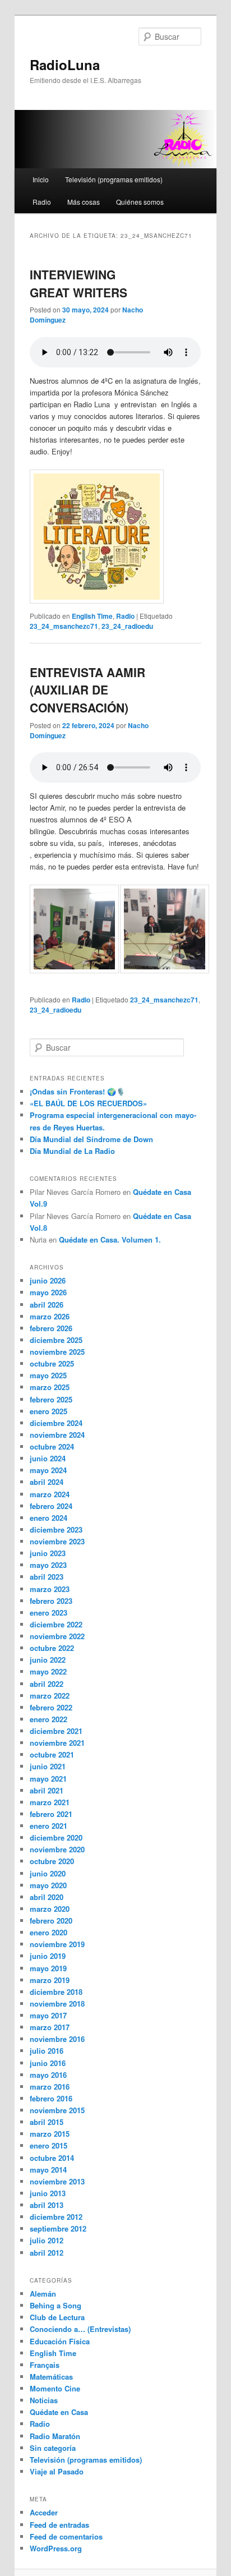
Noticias (44, 2400)
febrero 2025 (51, 1399)
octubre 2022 (52, 1648)
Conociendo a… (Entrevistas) (80, 2329)
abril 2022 (47, 1684)
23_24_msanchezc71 (64, 626)
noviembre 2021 (57, 1743)
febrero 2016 (51, 2098)
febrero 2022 (51, 1707)
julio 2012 (47, 2240)
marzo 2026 (50, 1316)
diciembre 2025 (56, 1340)
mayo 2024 (48, 1470)
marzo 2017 (50, 2027)
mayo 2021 (48, 1779)
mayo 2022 (48, 1671)
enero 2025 (48, 1411)
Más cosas (84, 202)
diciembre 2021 (56, 1731)
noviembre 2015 (57, 2110)
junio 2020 (48, 1873)
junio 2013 (48, 2193)
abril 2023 (47, 1577)
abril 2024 (47, 1482)
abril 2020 (47, 1897)
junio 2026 (48, 1280)
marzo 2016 (50, 2087)
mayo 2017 (48, 2015)
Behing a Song (56, 2305)
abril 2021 (47, 1790)
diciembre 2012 (56, 2217)
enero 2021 (48, 1826)
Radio (42, 202)
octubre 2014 (52, 2158)
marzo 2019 (50, 1980)
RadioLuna (65, 65)
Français (45, 2365)
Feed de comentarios (66, 2536)
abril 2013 (47, 2205)
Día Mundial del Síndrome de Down (91, 1139)
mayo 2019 (48, 1968)
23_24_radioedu (127, 626)
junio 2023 (48, 1553)
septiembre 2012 (58, 2228)
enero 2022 (48, 1719)
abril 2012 (47, 2253)
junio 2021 (48, 1766)
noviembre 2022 (57, 1636)
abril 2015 (47, 2122)
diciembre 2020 (56, 1837)
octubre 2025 (52, 1363)
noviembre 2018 (57, 2004)
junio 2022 (48, 1660)
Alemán (43, 2294)
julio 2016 (47, 2051)
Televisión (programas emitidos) (114, 179)
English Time (92, 616)
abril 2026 (47, 1305)
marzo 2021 (50, 1802)
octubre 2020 (52, 1861)
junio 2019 (48, 1956)
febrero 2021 (51, 1814)
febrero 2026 (51, 1328)
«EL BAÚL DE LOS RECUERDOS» (88, 1103)
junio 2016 (48, 2063)
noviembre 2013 (57, 2181)
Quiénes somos (140, 202)
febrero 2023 (51, 1601)
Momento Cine (55, 2388)
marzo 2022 (50, 1696)
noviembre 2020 (57, 1849)
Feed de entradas (59, 2525)
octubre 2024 (52, 1446)
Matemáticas (51, 2377)
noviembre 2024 (57, 1435)
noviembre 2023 (57, 1541)
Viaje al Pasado (57, 2471)
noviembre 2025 (57, 1352)
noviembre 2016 (57, 2039)
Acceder (44, 2512)
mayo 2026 (48, 1292)
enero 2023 (48, 1613)
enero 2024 (48, 1518)
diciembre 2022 (56, 1624)
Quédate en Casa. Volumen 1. (110, 1239)
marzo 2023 (50, 1589)
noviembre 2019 (57, 1944)
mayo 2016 (48, 2075)
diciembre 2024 (56, 1423)
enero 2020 (48, 1932)
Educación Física (60, 2341)
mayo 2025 (48, 1375)
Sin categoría (53, 2448)
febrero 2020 (51, 1921)
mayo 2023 (48, 1565)
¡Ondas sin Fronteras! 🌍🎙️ (77, 1091)
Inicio (41, 179)
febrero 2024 (51, 1506)
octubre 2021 (52, 1754)
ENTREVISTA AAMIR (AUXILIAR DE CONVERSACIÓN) (87, 690)
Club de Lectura (57, 2317)
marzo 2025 (50, 1387)
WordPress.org (56, 2548)
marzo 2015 (50, 2134)
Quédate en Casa (59, 2412)
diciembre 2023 (56, 1530)
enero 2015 (48, 2145)
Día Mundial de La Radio (72, 1151)
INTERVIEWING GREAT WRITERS (78, 283)
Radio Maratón (55, 2436)
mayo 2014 (48, 2170)
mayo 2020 (48, 1885)
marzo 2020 (50, 1909)
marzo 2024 (50, 1494)
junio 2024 (48, 1458)
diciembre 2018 (56, 1992)
